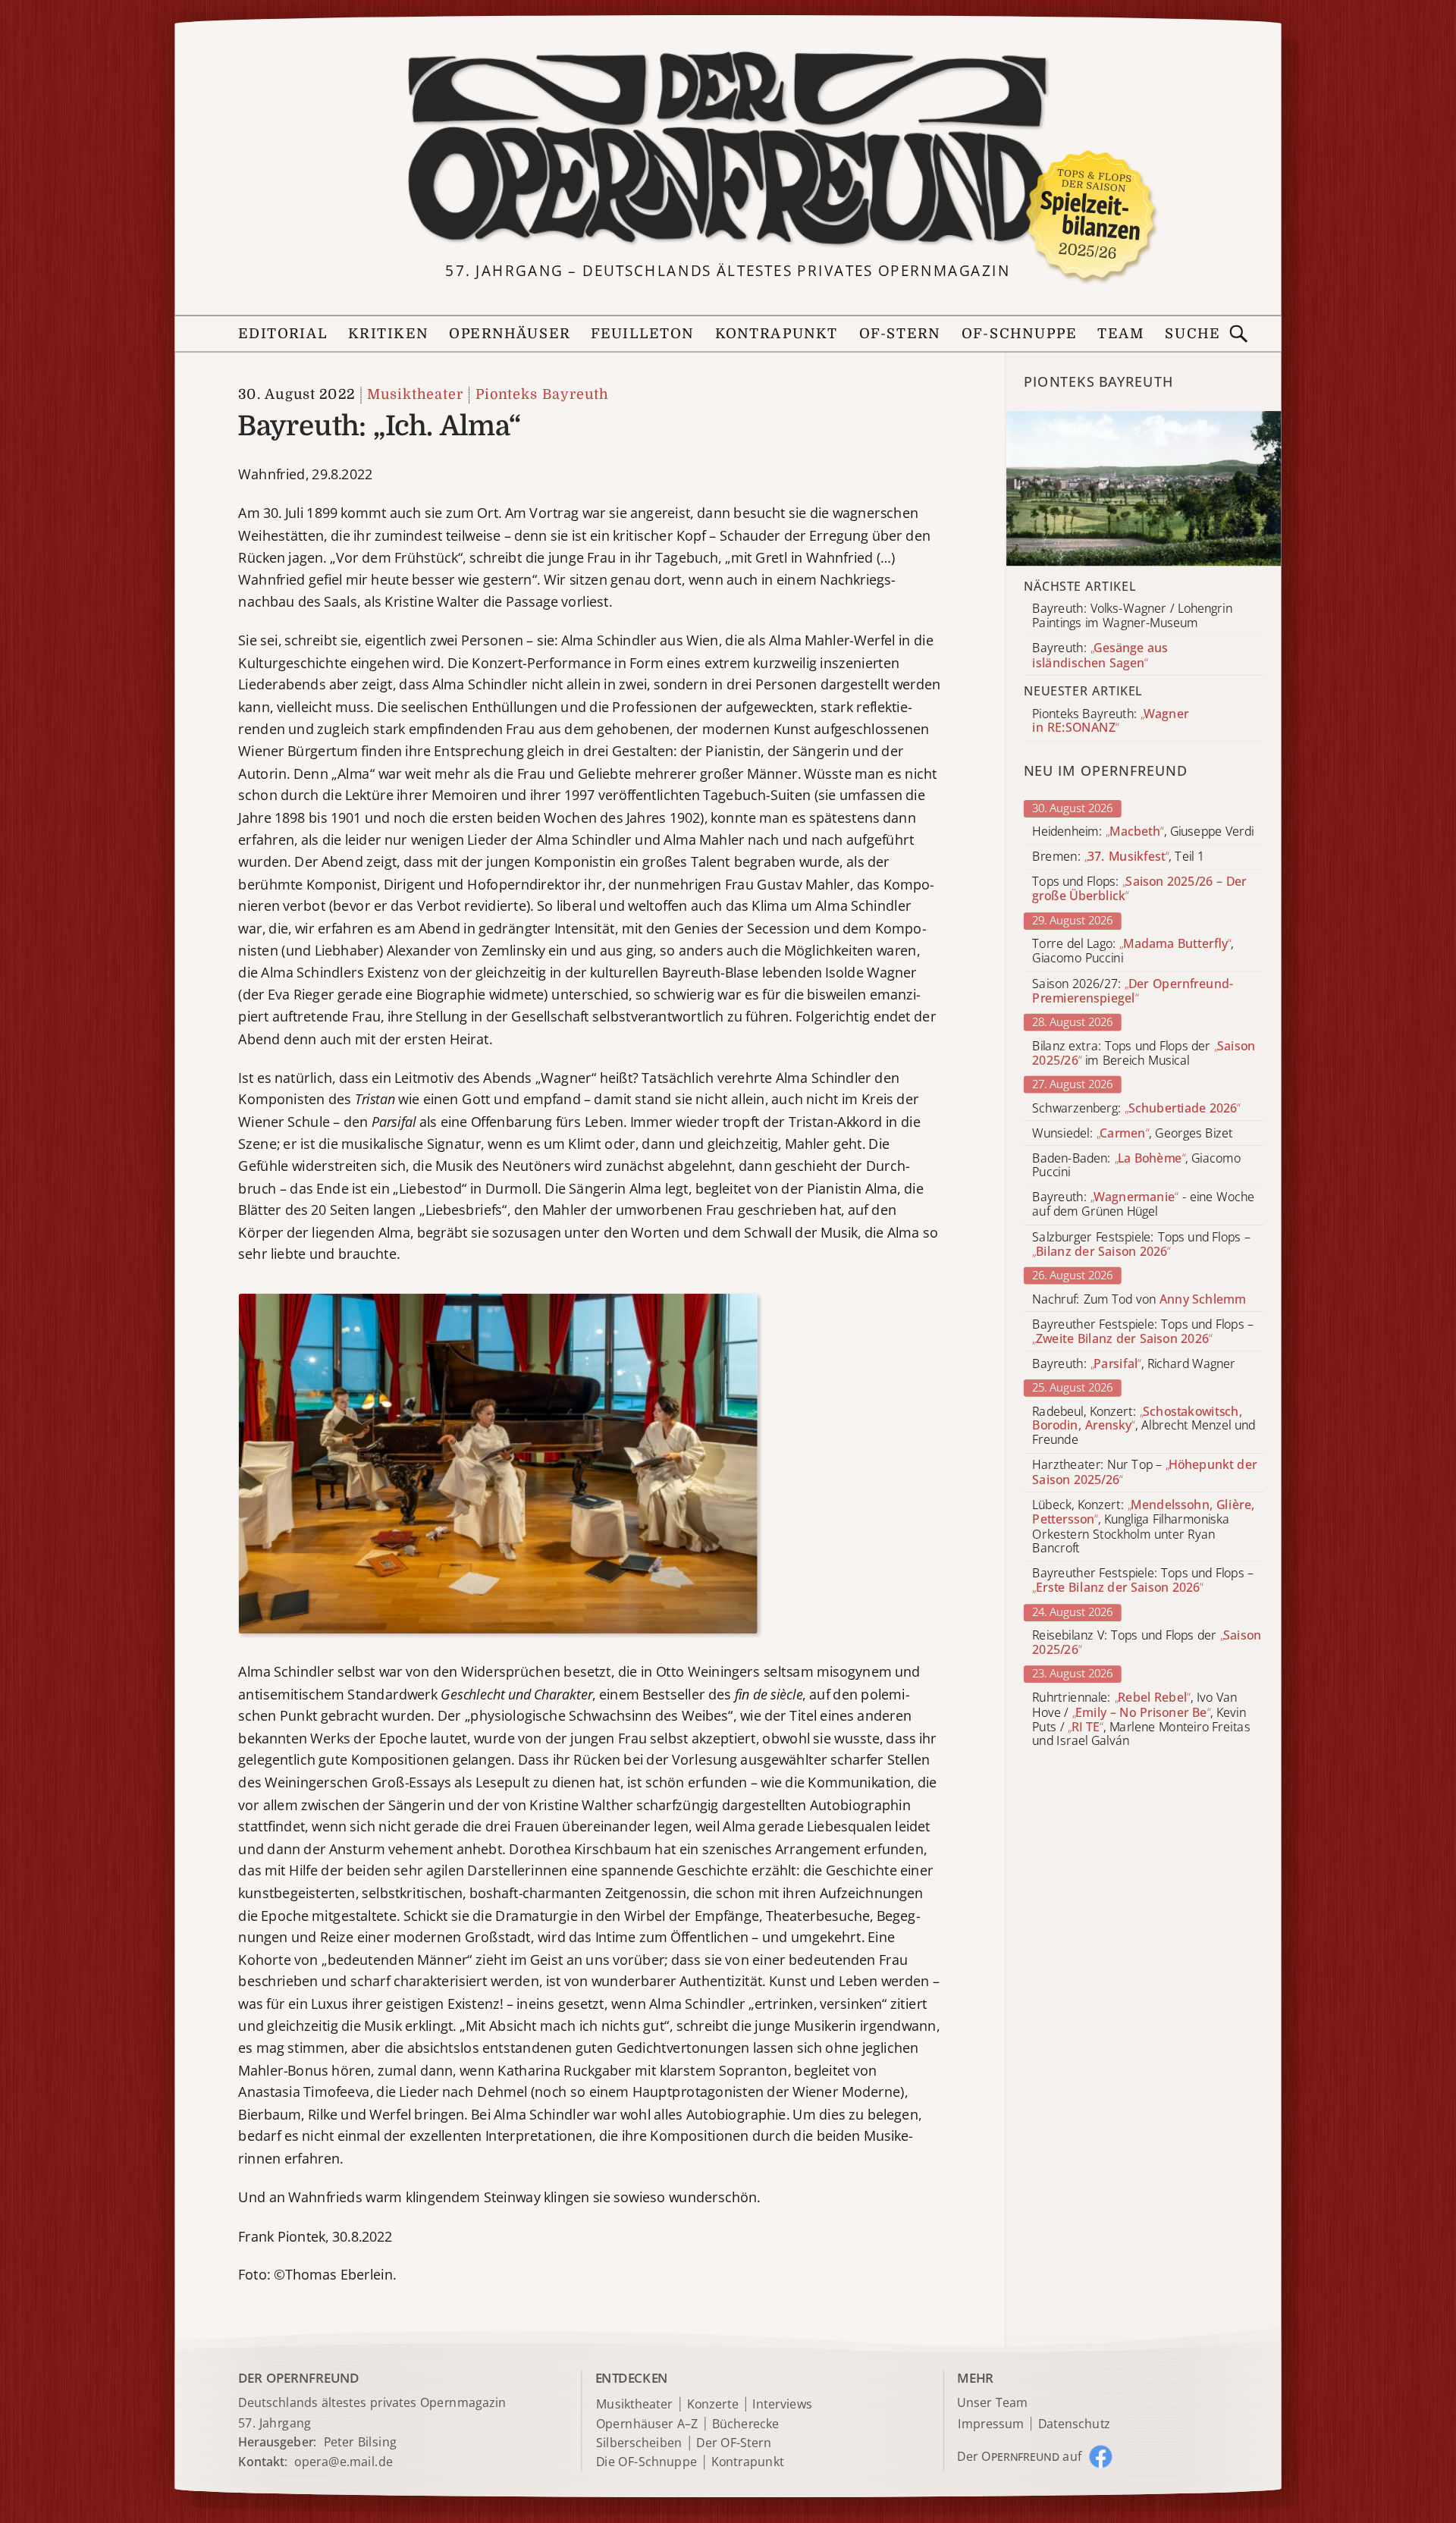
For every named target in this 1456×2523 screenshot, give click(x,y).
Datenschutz (1074, 2424)
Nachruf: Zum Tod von (1139, 1299)
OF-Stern (900, 334)
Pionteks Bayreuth (542, 395)
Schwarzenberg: (1136, 1108)
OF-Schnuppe (1019, 334)
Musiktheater (415, 395)
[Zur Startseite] (728, 149)
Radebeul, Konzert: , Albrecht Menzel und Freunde (1144, 1426)
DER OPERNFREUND (298, 2379)
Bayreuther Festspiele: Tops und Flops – (1143, 1332)
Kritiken (388, 334)
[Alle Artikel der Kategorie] (1144, 488)
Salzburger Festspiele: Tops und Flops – (1141, 1244)
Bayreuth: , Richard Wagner (1134, 1364)
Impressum (991, 2424)
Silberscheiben (639, 2443)
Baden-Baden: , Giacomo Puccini (1136, 1165)
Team (1121, 334)
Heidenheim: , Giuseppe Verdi (1143, 832)
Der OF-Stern (734, 2443)
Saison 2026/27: (1133, 991)
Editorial (283, 334)
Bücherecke (746, 2424)
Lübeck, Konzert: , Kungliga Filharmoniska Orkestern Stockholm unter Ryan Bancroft (1143, 1527)
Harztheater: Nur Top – (1144, 1473)
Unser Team (992, 2403)
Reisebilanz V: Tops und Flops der (1147, 1643)
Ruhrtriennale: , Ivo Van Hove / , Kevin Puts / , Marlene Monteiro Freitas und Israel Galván (1141, 1720)
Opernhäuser (509, 334)
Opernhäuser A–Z (647, 2424)
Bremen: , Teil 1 (1118, 857)
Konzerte (713, 2404)
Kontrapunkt (777, 334)
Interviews (782, 2404)
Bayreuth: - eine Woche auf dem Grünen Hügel (1143, 1205)
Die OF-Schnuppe (646, 2463)
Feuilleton (642, 334)
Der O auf (1019, 2456)
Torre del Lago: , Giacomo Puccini (1133, 951)
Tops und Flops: (1139, 890)
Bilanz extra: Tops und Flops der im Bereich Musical (1144, 1053)
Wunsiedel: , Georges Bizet (1132, 1133)
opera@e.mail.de (344, 2461)
